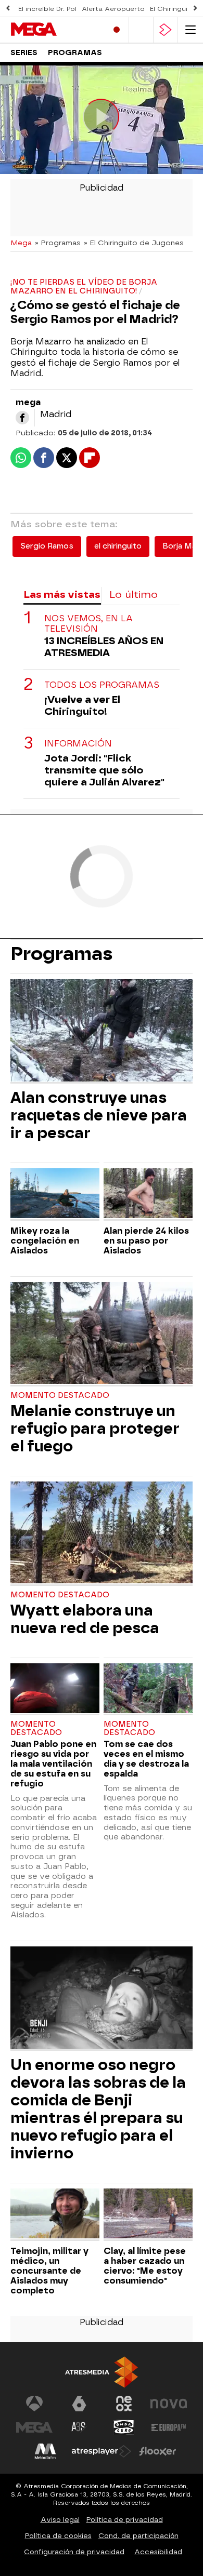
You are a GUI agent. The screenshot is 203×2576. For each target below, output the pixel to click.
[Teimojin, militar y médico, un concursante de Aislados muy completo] (55, 2215)
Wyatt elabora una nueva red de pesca (85, 1619)
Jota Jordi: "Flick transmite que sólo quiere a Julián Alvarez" (104, 770)
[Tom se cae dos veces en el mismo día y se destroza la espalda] (148, 1690)
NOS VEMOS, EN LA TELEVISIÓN (88, 623)
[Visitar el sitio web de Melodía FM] (45, 2451)
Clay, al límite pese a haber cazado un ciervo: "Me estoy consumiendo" (145, 2266)
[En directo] (117, 30)
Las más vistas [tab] (62, 595)
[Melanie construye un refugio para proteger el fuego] (102, 1334)
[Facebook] (22, 418)
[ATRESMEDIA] (102, 2372)
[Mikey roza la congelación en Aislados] (55, 1194)
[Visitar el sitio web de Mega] (34, 2427)
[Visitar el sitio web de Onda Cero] (124, 2427)
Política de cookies (58, 2536)
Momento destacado (60, 1396)
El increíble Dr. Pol (47, 9)
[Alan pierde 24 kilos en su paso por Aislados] (148, 1194)
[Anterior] (8, 9)
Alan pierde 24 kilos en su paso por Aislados (146, 1241)
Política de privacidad (125, 2520)
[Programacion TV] (141, 30)
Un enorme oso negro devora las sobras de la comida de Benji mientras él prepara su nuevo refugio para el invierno (98, 2109)
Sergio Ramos (47, 546)
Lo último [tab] (134, 595)
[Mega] (55, 30)
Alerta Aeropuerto (113, 9)
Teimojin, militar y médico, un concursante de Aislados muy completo (49, 2271)
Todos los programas (102, 685)
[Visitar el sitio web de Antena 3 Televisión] (34, 2404)
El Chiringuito (173, 9)
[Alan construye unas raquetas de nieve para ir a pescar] (102, 1031)
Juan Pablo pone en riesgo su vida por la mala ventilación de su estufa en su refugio (53, 1764)
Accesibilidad (158, 2552)
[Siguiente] (195, 9)
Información (78, 744)
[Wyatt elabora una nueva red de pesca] (102, 1534)
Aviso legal (60, 2520)
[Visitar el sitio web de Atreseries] (79, 2427)
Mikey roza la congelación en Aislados (45, 1241)
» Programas (58, 243)
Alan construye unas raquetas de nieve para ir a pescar (99, 1115)
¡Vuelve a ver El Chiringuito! (82, 705)
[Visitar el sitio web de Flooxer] (158, 2451)
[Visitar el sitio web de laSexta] (79, 2404)
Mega (21, 243)
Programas (75, 53)
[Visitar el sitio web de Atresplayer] (102, 2451)
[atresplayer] (166, 30)
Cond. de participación (138, 2536)
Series (24, 53)
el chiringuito (118, 546)
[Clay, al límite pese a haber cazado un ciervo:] (148, 2215)
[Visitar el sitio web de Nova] (169, 2404)
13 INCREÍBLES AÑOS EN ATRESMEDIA (104, 647)
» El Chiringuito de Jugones (134, 243)
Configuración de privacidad (74, 2552)
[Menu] (191, 30)
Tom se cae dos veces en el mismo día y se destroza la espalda (146, 1759)
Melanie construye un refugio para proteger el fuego (95, 1429)
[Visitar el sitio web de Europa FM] (169, 2427)
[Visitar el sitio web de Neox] (124, 2404)
